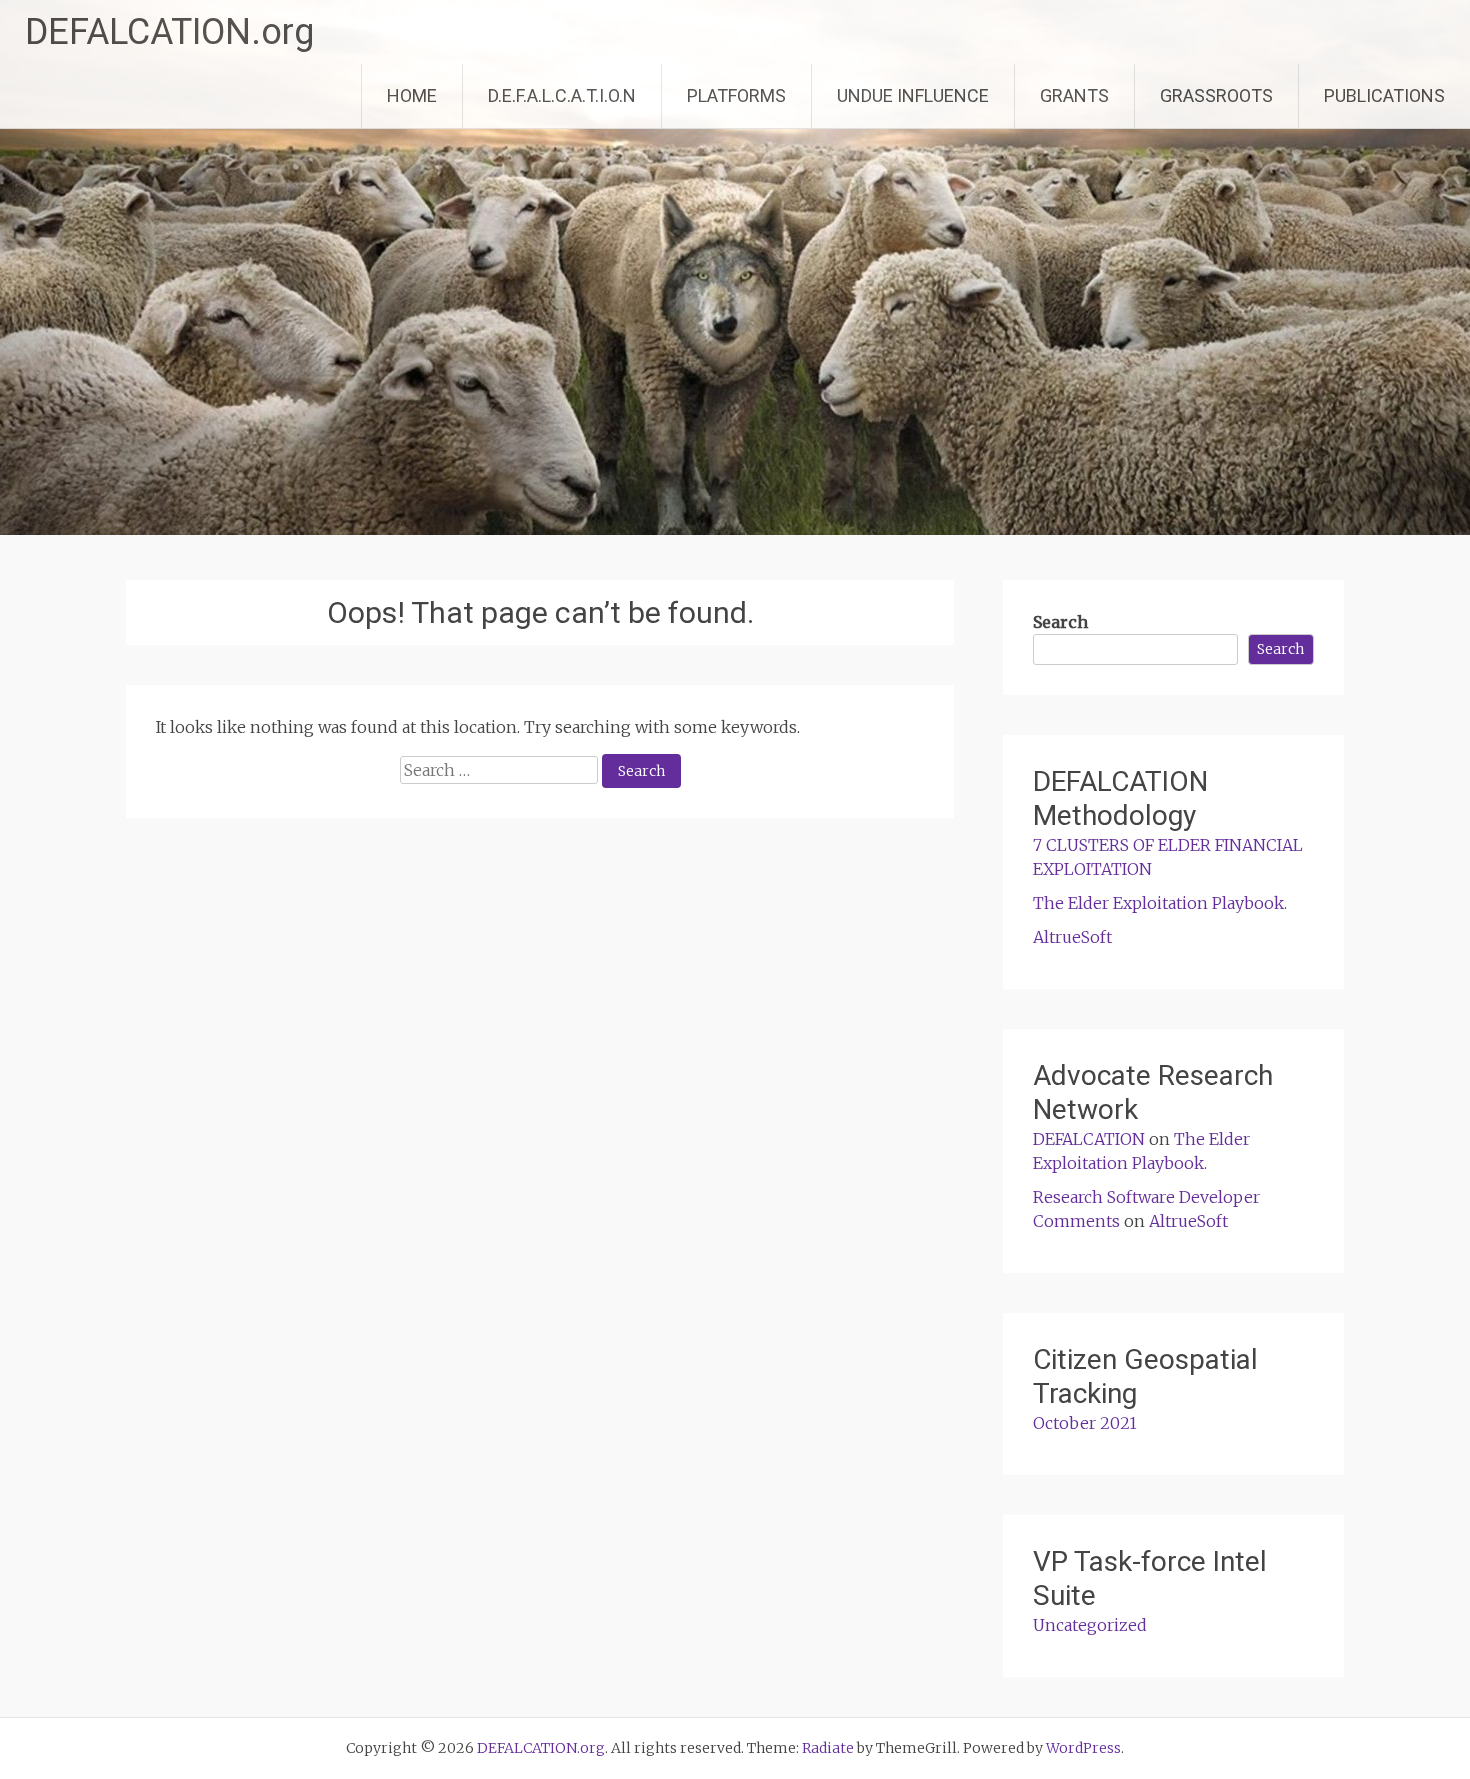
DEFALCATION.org (169, 32)
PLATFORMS (736, 95)
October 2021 (1085, 1423)
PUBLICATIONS (1384, 95)
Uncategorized (1090, 1625)
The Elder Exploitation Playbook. (1160, 903)
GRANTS (1074, 95)
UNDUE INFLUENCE (913, 95)
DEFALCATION (1089, 1139)
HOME (412, 95)
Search (1060, 622)
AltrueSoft (1072, 937)
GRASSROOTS (1216, 95)
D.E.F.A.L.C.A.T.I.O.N (562, 95)
